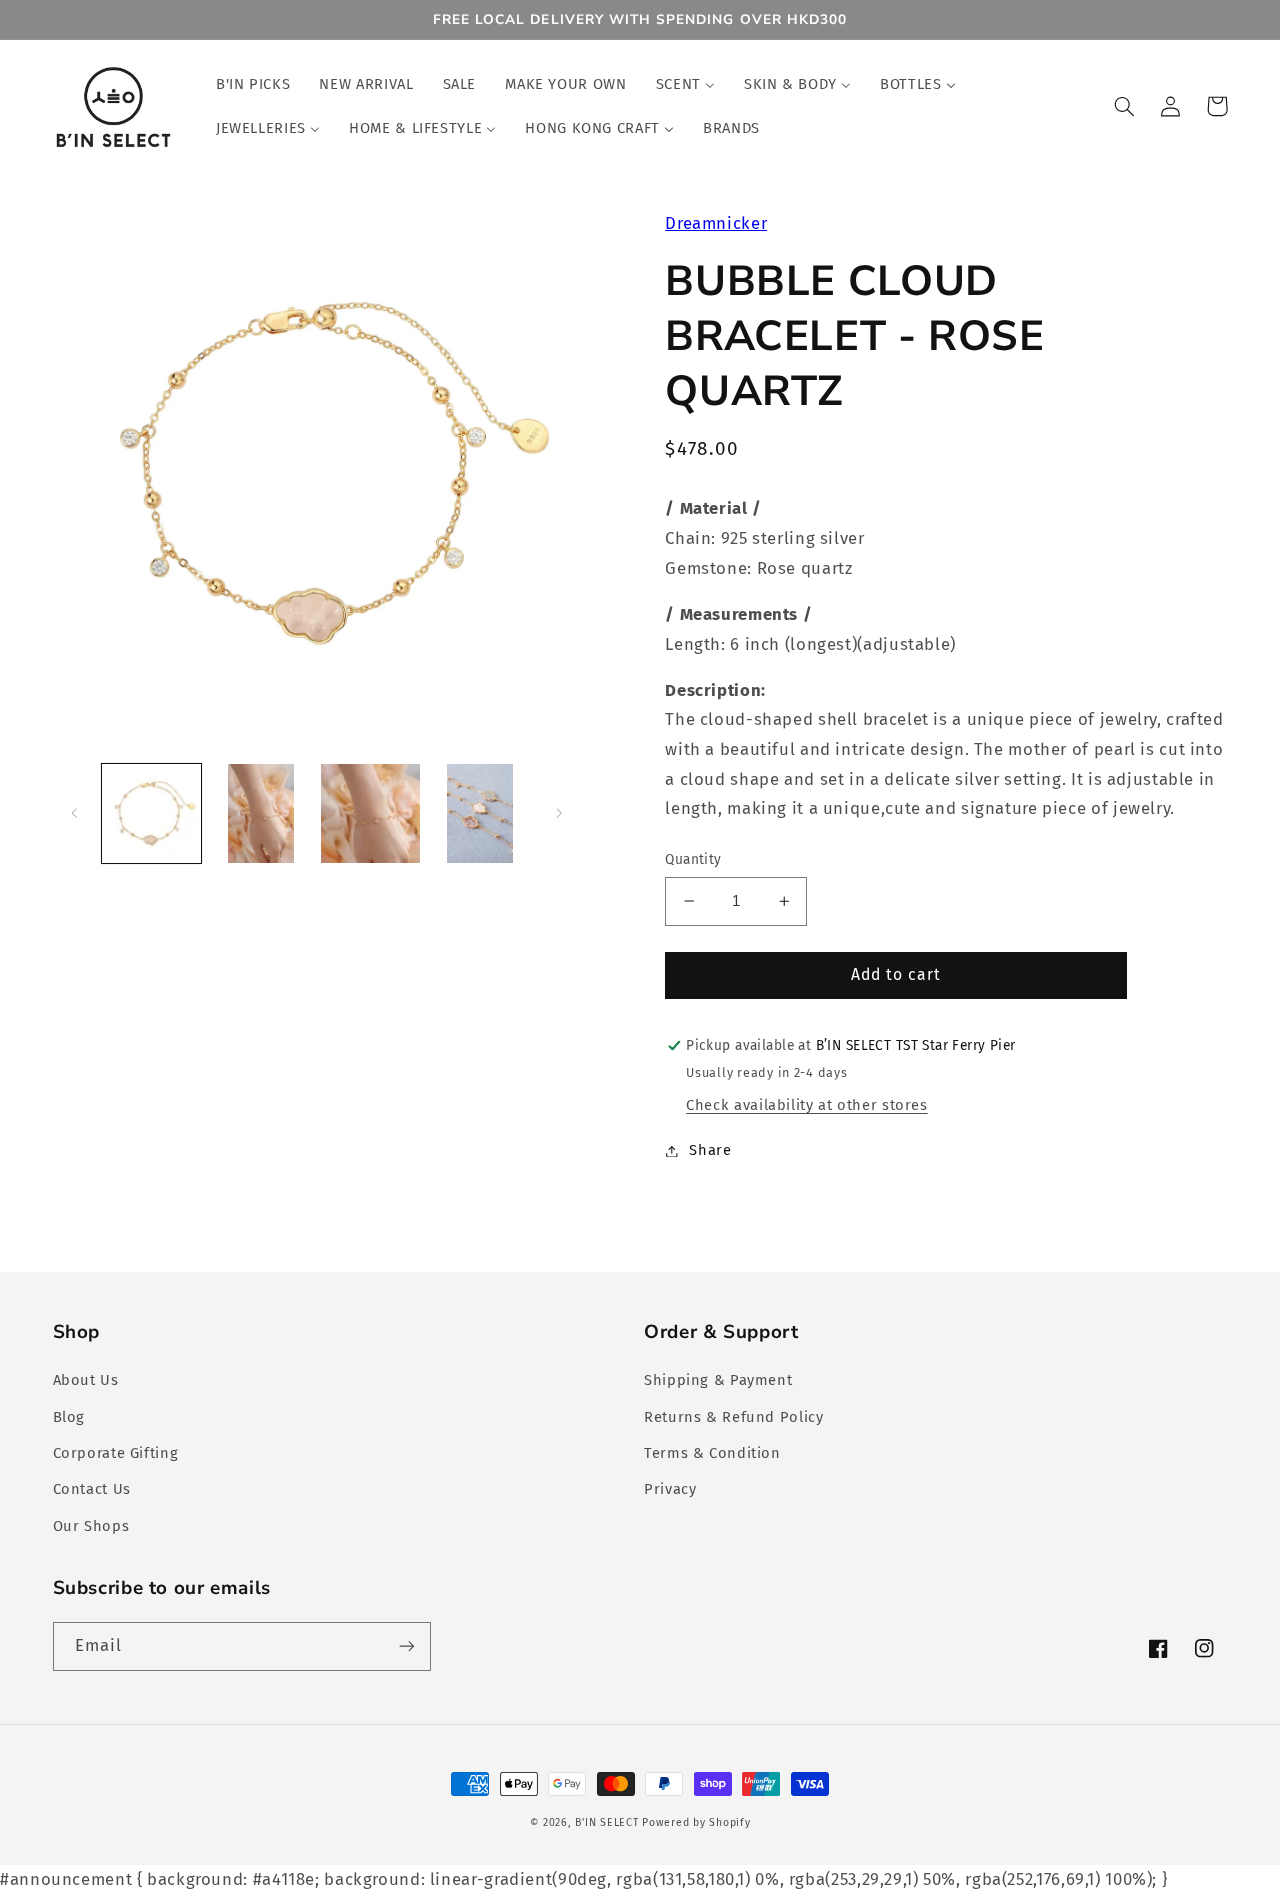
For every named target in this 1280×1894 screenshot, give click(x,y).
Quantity (693, 859)
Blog (69, 1417)
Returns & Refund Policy (734, 1417)
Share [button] (710, 1150)
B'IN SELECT (606, 1822)
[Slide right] (559, 814)
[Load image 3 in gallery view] (370, 813)
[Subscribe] (406, 1646)
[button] (1125, 106)
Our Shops (91, 1526)
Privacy (670, 1489)
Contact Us (92, 1489)
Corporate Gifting (116, 1453)
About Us (86, 1380)
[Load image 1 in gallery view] (151, 813)
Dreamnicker (716, 223)
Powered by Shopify (696, 1822)
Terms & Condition (712, 1453)
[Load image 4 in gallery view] (480, 813)
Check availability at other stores (806, 1105)
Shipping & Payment (718, 1380)
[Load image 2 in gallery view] (260, 813)
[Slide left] (75, 814)
